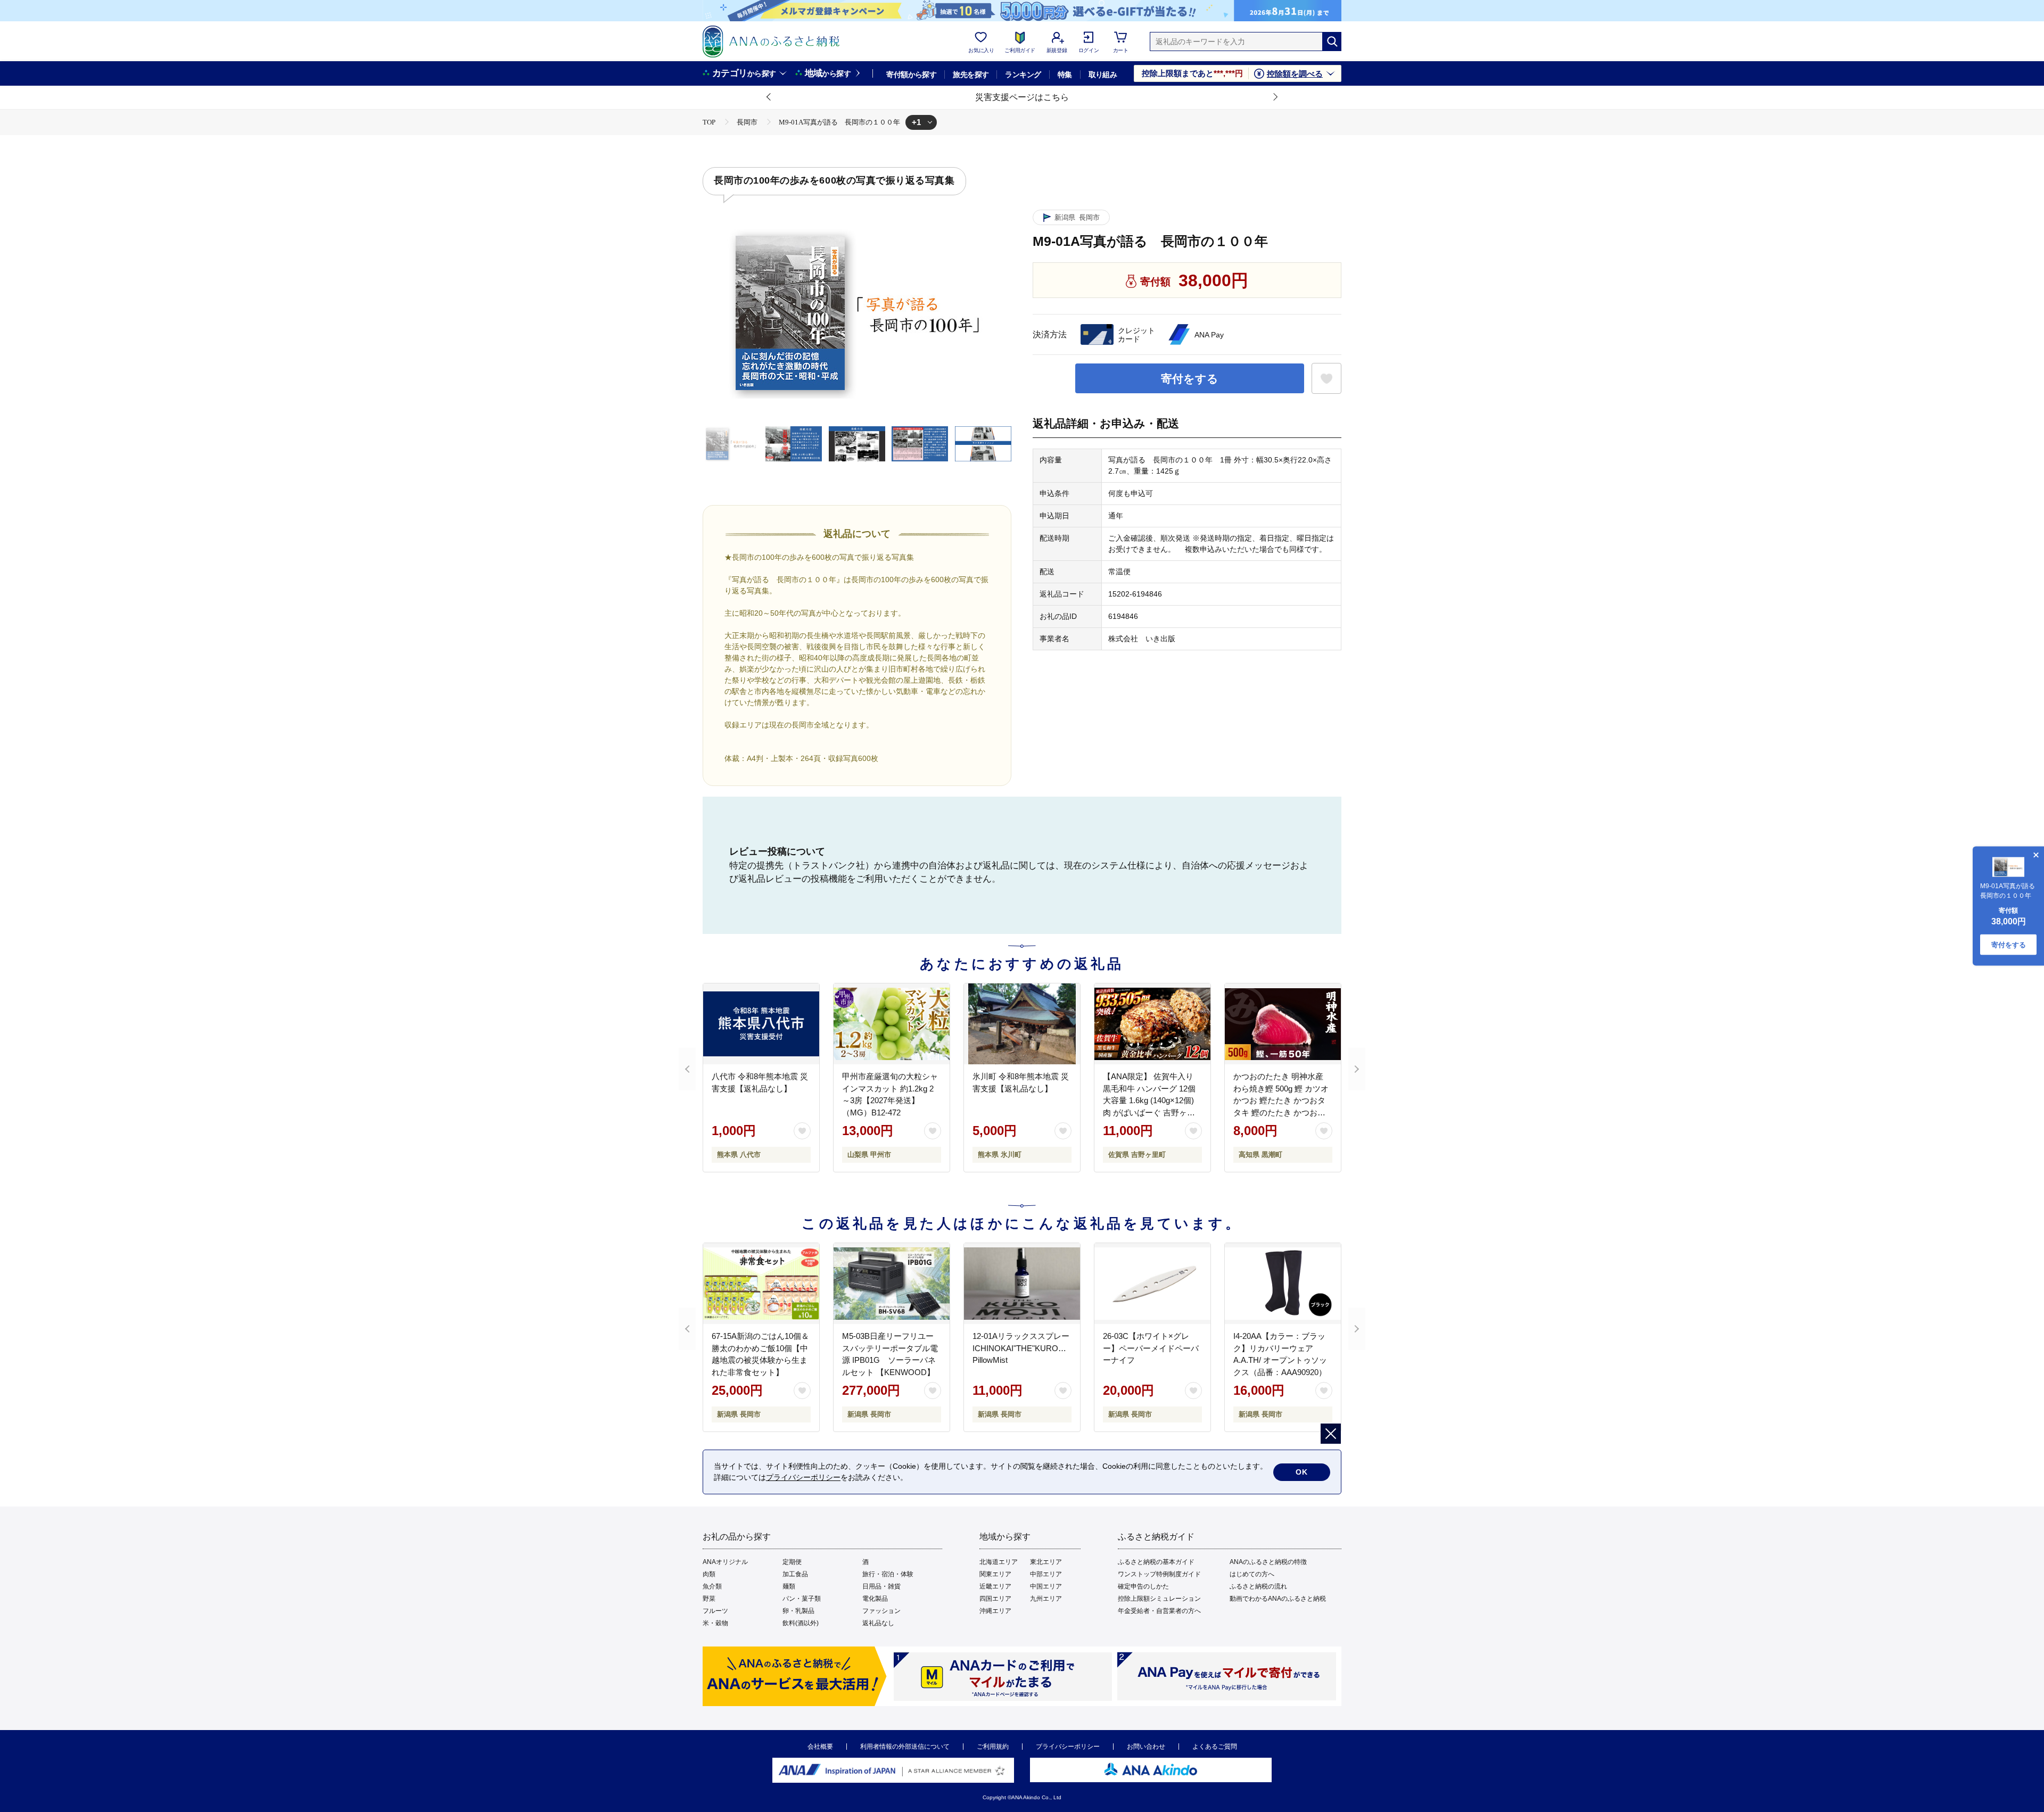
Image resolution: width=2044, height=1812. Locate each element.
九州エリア (1046, 1599)
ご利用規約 (993, 1747)
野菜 (709, 1599)
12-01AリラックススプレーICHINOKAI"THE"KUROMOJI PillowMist (1029, 1348)
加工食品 (795, 1574)
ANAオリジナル (725, 1562)
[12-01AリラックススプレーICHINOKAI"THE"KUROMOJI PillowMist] (1022, 1284)
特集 (1065, 75)
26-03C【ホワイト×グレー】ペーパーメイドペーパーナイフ (1151, 1348)
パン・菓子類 (802, 1599)
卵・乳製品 (798, 1611)
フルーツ (715, 1611)
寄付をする (1190, 379)
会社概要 (820, 1747)
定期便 (792, 1562)
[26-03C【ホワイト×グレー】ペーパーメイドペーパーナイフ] (1152, 1284)
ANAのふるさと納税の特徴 (1268, 1562)
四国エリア (995, 1599)
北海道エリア (999, 1562)
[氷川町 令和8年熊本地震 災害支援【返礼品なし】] (1022, 1024)
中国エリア (1046, 1586)
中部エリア (1046, 1574)
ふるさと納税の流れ (1258, 1586)
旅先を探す (971, 75)
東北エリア (1046, 1562)
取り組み (1103, 75)
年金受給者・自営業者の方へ (1159, 1611)
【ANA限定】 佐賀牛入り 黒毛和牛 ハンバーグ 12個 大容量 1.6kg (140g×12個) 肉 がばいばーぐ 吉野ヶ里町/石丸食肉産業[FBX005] (1149, 1100)
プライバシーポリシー (1068, 1747)
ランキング (1023, 75)
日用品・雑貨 (881, 1586)
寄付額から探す (911, 75)
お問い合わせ (1146, 1747)
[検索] (1332, 42)
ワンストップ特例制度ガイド (1159, 1574)
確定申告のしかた (1143, 1586)
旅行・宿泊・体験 (888, 1574)
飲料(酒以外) (801, 1623)
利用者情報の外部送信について (905, 1747)
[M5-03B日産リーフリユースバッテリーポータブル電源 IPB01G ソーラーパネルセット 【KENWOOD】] (892, 1284)
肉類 (709, 1574)
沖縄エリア (995, 1611)
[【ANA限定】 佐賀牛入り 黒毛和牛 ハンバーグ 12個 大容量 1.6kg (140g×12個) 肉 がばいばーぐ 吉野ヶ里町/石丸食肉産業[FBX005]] (1152, 1024)
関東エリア (995, 1574)
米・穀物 (715, 1623)
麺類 (789, 1586)
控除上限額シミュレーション (1159, 1599)
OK (1302, 1472)
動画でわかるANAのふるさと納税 (1278, 1599)
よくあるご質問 (1215, 1747)
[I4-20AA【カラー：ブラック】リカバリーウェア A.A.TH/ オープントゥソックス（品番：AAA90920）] (1283, 1284)
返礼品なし (878, 1623)
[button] (769, 97)
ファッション (881, 1611)
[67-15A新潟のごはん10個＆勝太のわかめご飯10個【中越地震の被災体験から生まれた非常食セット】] (761, 1284)
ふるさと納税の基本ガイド (1156, 1562)
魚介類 (712, 1586)
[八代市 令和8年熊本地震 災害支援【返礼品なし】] (761, 1024)
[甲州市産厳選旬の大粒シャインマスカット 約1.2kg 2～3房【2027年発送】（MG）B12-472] (892, 1024)
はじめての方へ (1252, 1574)
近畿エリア (995, 1586)
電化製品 (875, 1599)
